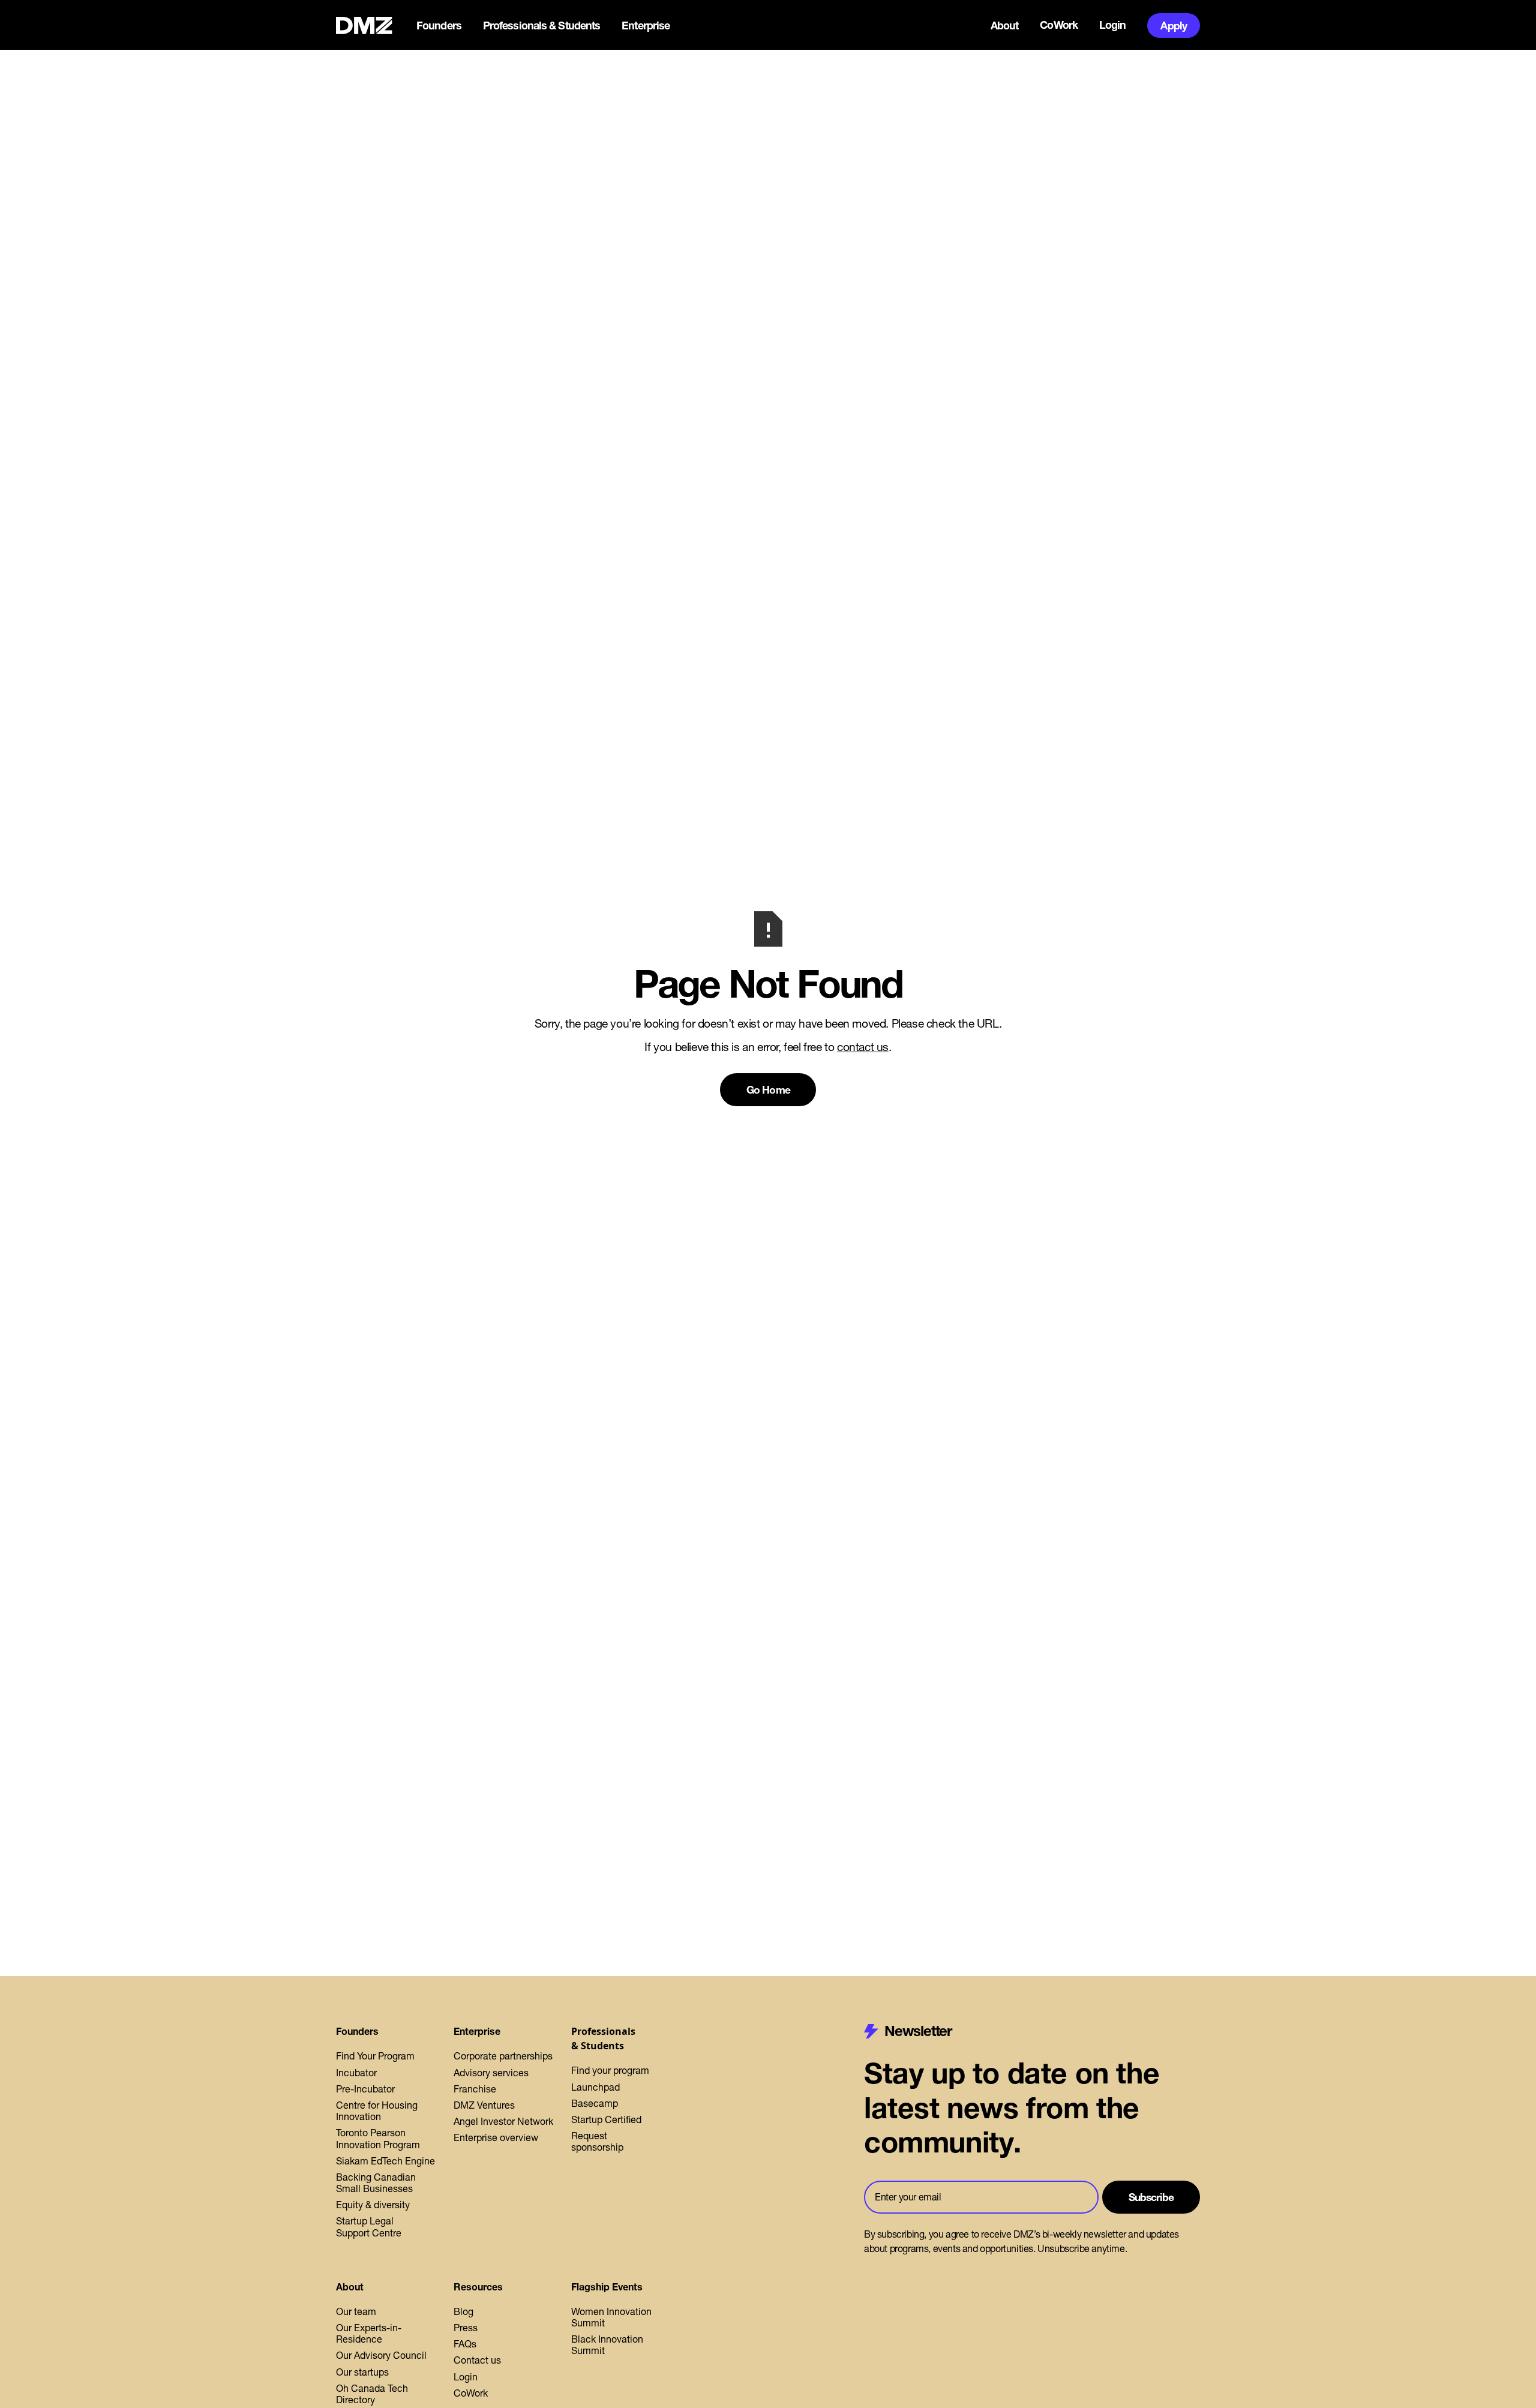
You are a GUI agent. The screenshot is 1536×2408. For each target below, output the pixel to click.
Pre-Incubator (365, 2089)
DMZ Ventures (484, 2105)
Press (466, 2328)
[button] (440, 26)
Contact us (477, 2360)
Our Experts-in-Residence (369, 2333)
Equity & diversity (373, 2205)
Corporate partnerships (503, 2056)
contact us (863, 1047)
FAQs (465, 2344)
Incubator (356, 2073)
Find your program (610, 2070)
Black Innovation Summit (607, 2345)
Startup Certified (606, 2119)
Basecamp (595, 2103)
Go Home (768, 1090)
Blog (463, 2311)
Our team (356, 2311)
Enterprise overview (496, 2137)
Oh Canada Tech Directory (372, 2394)
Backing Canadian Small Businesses (376, 2183)
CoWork (1059, 25)
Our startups (362, 2372)
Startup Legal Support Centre (369, 2227)
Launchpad (595, 2087)
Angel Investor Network (503, 2121)
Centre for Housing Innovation (377, 2111)
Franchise (475, 2089)
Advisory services (491, 2073)
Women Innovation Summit (611, 2317)
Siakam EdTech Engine (385, 2161)
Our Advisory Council (381, 2355)
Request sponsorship (597, 2141)
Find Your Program (375, 2056)
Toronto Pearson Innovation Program (378, 2138)
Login (1113, 25)
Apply (1174, 25)
